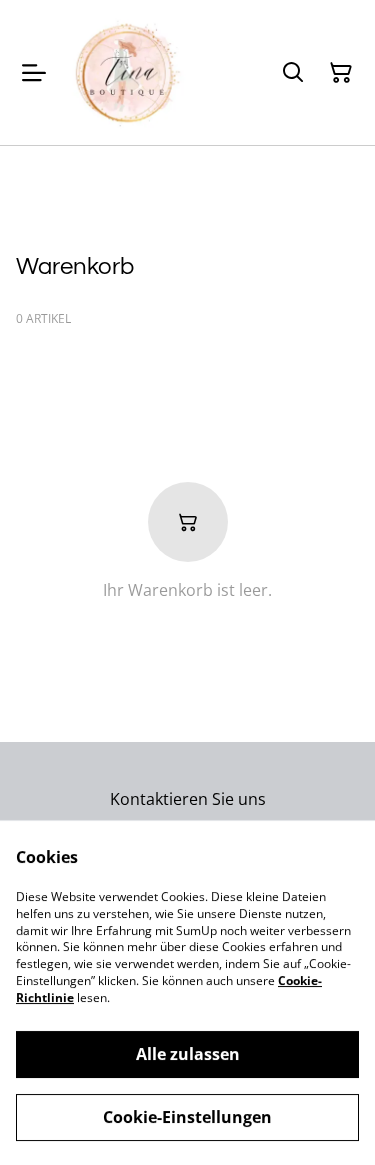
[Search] (293, 73)
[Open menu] (34, 73)
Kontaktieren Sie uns (188, 799)
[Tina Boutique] (128, 72)
